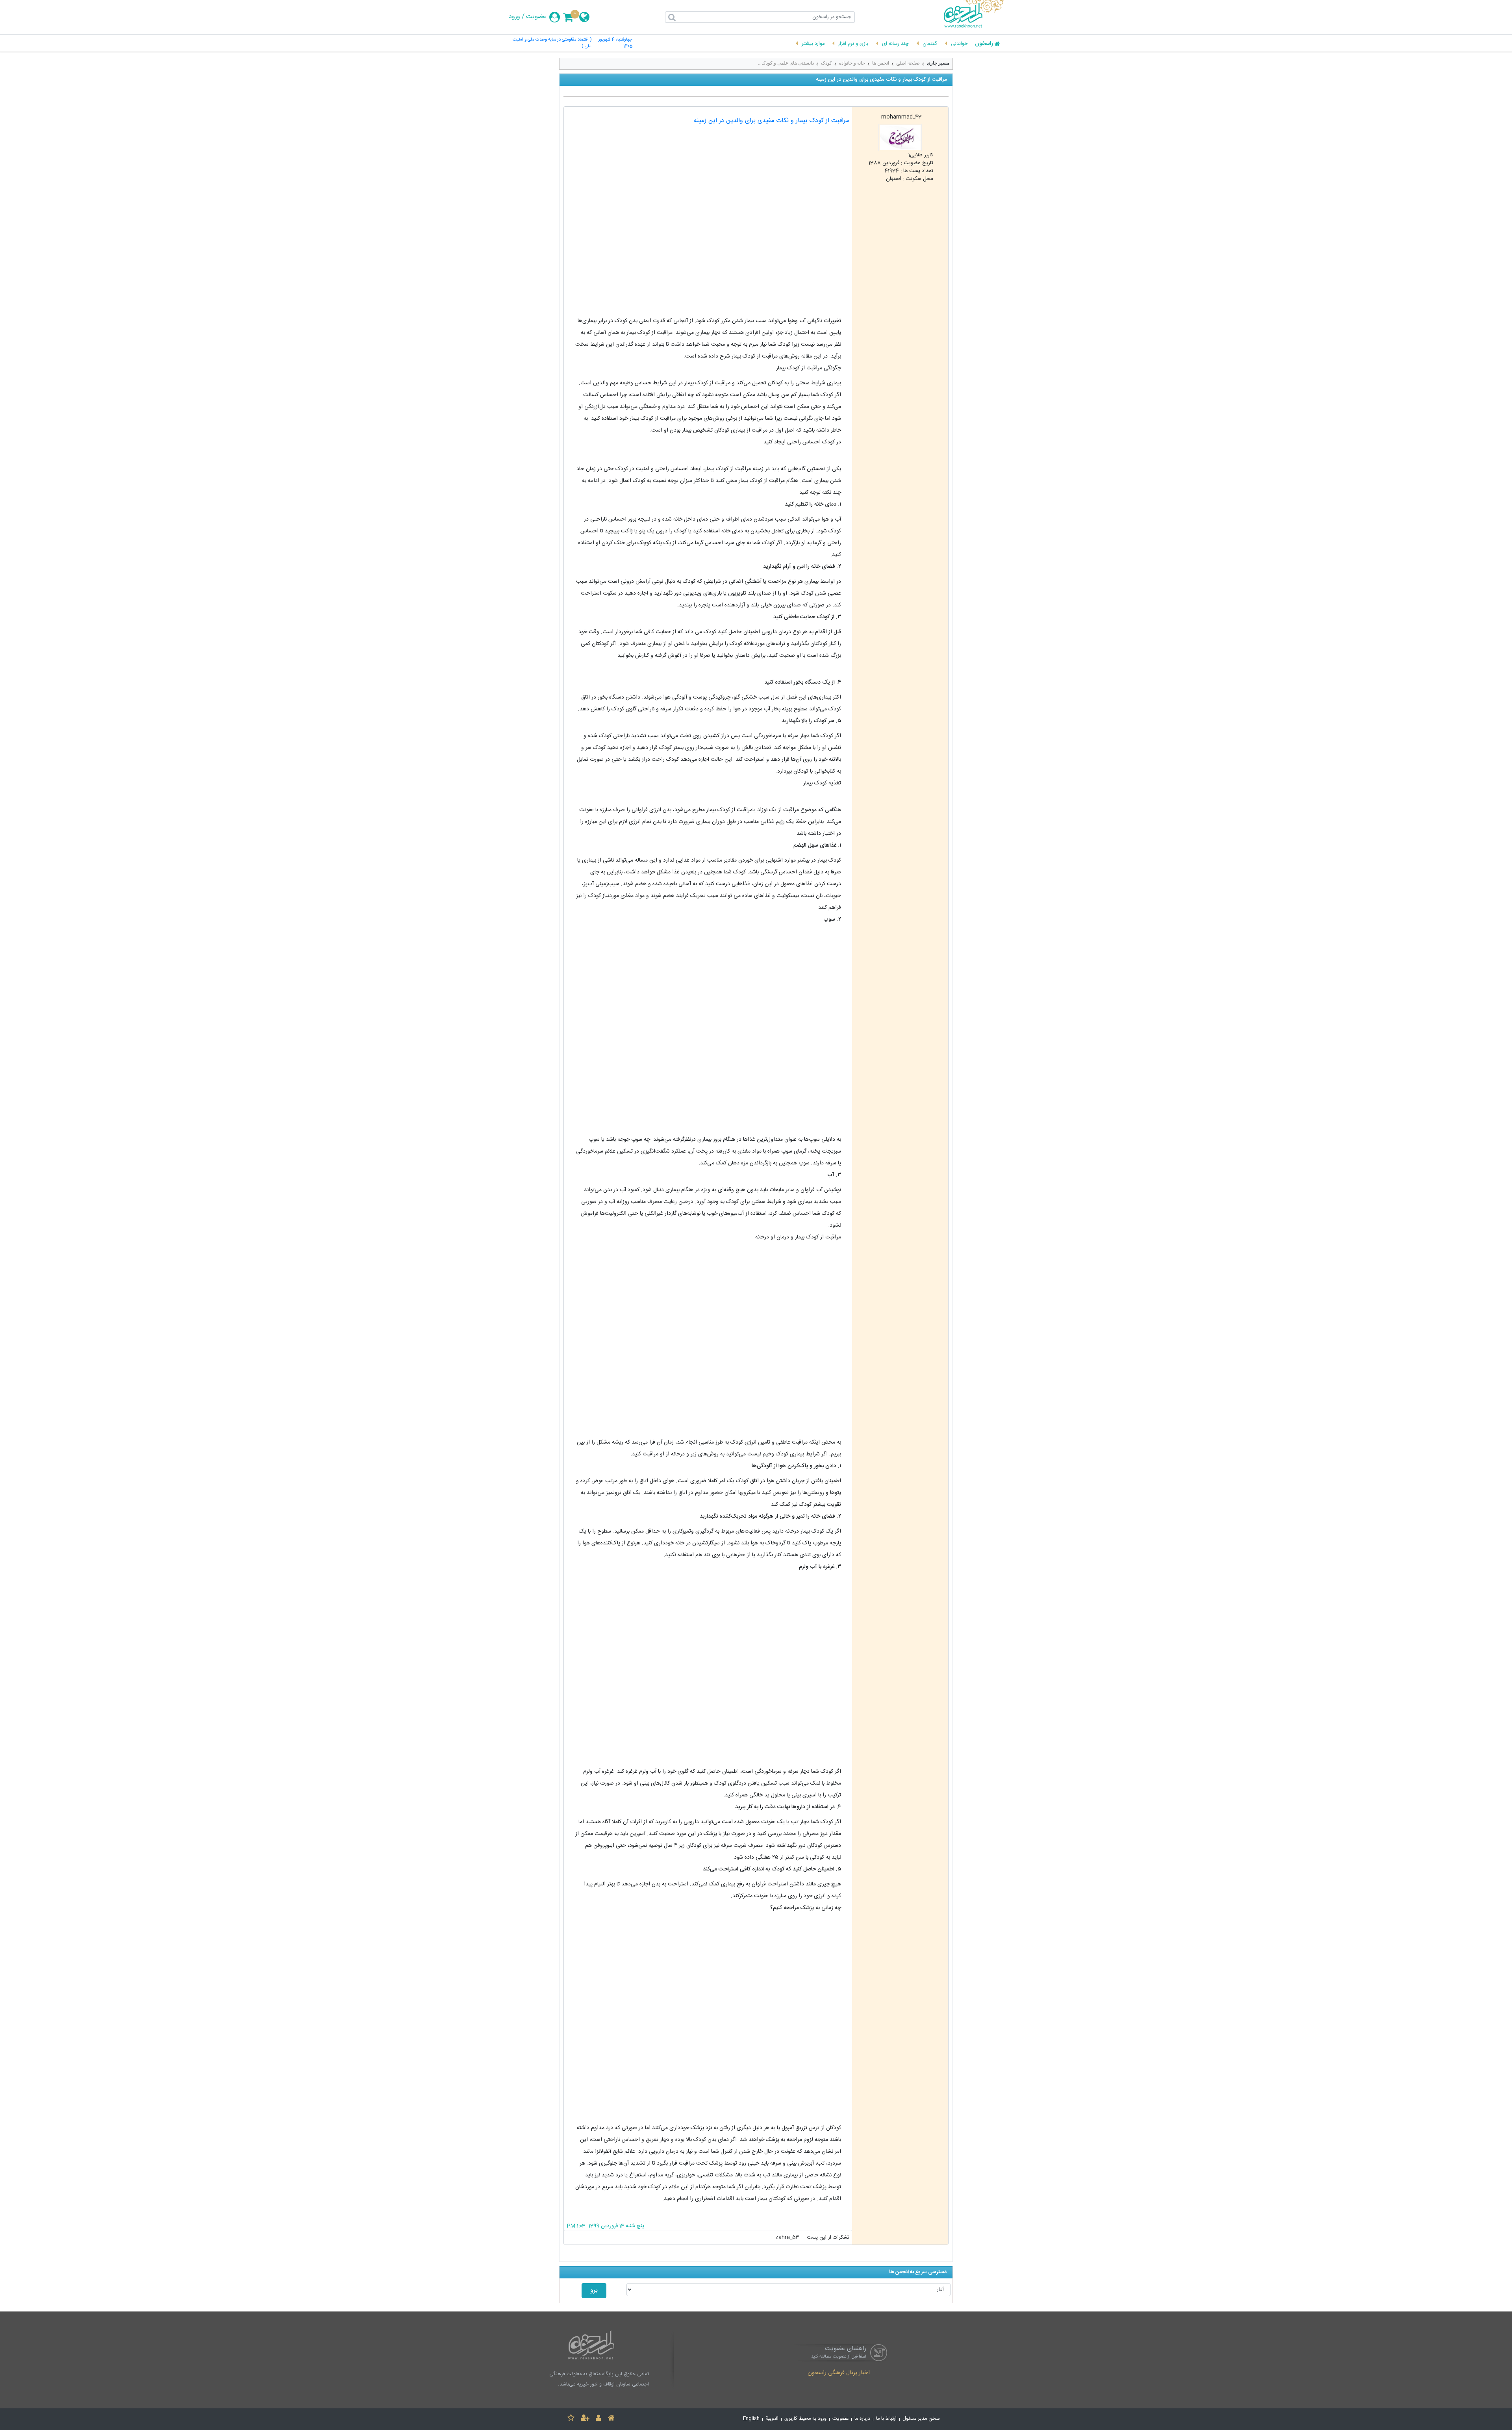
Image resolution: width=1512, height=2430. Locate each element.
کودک (826, 63)
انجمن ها (881, 63)
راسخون (984, 44)
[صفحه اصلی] (611, 2419)
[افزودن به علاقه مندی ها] (571, 2419)
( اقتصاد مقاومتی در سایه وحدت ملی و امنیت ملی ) (552, 43)
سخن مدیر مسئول (921, 2419)
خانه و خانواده (852, 63)
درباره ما (862, 2419)
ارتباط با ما (886, 2419)
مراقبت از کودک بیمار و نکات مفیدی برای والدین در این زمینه (771, 121)
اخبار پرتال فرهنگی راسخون (839, 2373)
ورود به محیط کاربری (805, 2419)
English (751, 2419)
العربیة (772, 2419)
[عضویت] (585, 2419)
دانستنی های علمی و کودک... (786, 63)
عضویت (536, 17)
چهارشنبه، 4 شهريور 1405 (615, 43)
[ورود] (598, 2419)
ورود (514, 17)
